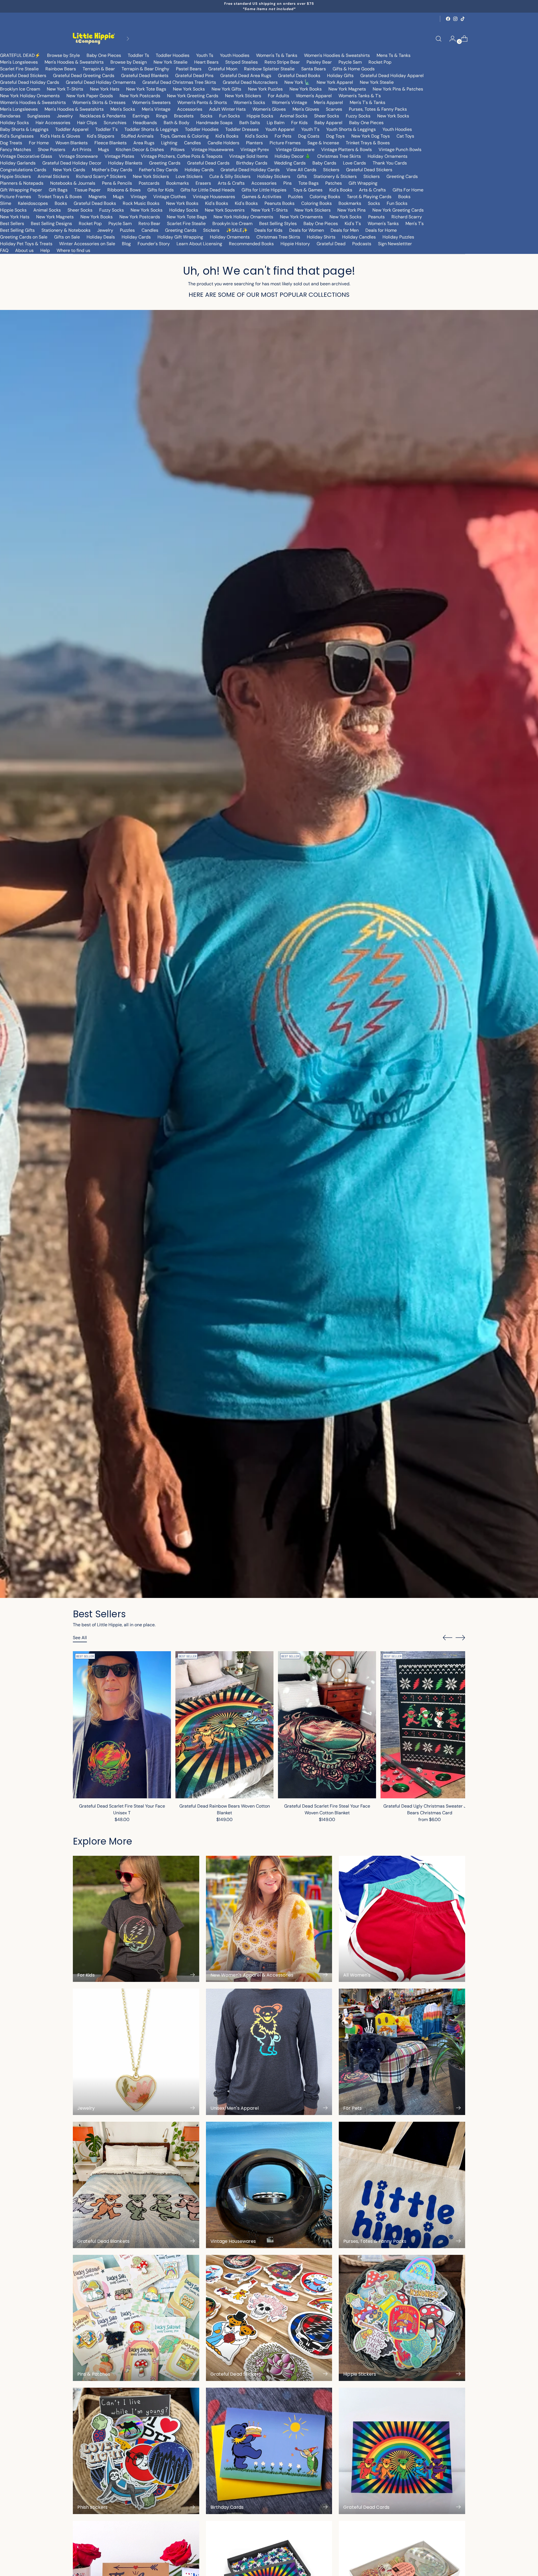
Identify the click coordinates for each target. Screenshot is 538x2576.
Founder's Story (154, 244)
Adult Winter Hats (227, 109)
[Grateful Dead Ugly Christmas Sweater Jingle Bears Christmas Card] (430, 1725)
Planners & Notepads (22, 183)
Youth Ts (205, 55)
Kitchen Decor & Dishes (140, 150)
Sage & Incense (323, 143)
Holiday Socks (14, 123)
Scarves (334, 109)
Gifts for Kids (161, 190)
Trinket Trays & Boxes (368, 143)
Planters (254, 143)
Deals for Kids (268, 230)
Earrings (141, 116)
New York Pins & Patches (398, 89)
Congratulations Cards (23, 170)
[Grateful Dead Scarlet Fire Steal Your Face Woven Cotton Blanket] (327, 1725)
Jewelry (65, 116)
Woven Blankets (72, 143)
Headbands (145, 123)
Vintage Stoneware (78, 156)
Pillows (178, 150)
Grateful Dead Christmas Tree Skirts (179, 82)
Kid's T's (353, 223)
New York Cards (69, 170)
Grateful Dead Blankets (145, 76)
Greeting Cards (165, 163)
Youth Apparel (280, 129)
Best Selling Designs (51, 223)
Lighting (169, 143)
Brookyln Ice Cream (232, 223)
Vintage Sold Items (249, 156)
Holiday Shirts (321, 237)
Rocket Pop (380, 62)
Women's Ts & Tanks (277, 55)
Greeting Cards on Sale (24, 237)
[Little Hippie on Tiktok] (463, 19)
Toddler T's (106, 129)
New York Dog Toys (371, 136)
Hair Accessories (53, 123)
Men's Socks (123, 109)
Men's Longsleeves (19, 62)
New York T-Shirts (65, 89)
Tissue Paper (87, 190)
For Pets (283, 136)
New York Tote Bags (146, 89)
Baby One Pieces (104, 55)
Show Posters (52, 150)
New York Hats (105, 89)
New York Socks (189, 89)
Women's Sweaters (151, 102)
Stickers (331, 170)
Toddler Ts (138, 55)
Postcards (149, 183)
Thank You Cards (390, 163)
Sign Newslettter (395, 244)
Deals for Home (381, 230)
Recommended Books (251, 244)
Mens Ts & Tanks (394, 55)
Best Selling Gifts (17, 230)
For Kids (299, 123)
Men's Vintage (156, 109)
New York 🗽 (297, 82)
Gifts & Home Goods (354, 69)
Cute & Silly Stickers (230, 176)
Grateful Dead (331, 244)
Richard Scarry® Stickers (101, 176)
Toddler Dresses (242, 129)
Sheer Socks (327, 116)
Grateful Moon (223, 69)
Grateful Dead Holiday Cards (30, 82)
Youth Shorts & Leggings (351, 129)
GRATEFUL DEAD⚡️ (20, 55)
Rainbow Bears (61, 69)
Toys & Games (308, 190)
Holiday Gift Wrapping (180, 237)
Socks (206, 116)
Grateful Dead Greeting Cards (84, 76)
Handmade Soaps (214, 123)
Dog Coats (309, 136)
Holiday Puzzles (398, 237)
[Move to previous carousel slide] (447, 1638)
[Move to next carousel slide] (460, 1637)
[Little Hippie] (94, 39)
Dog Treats (11, 143)
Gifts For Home (408, 190)
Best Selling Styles (278, 223)
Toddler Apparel (72, 129)
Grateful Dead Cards (208, 163)
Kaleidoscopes (33, 203)
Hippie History (295, 244)
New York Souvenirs (225, 210)
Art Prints (82, 150)
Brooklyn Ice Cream (20, 89)
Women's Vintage (289, 102)
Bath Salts (250, 123)
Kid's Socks (257, 136)
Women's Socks (249, 102)
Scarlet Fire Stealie (19, 69)
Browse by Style (63, 55)
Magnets (97, 197)
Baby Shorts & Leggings (24, 129)
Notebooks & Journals (73, 183)
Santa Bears (314, 69)
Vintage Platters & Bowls (346, 150)
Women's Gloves (269, 109)
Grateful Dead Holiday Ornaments (101, 82)
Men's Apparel (328, 102)
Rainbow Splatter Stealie (269, 69)
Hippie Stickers (15, 176)
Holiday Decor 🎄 (293, 156)
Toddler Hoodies (173, 55)
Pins (287, 183)
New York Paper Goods (90, 96)
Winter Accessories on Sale (87, 244)
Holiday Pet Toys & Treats (26, 244)
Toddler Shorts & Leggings (151, 129)
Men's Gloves (306, 109)
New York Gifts (226, 89)
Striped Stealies (242, 62)
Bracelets (184, 116)
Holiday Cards (199, 170)
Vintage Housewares (213, 150)
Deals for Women (307, 230)
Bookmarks (178, 183)
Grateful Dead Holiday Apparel (392, 76)
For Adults (279, 96)
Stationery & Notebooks (66, 230)
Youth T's (310, 129)
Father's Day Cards (158, 170)
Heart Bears (206, 62)
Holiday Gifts (340, 76)
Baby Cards (324, 163)
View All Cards (301, 170)
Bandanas (10, 116)
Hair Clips (87, 123)
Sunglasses (39, 116)
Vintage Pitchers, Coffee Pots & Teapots (182, 156)
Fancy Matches (16, 150)
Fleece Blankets (111, 143)
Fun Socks (229, 116)
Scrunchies (115, 123)
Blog (126, 244)
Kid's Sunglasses (17, 136)
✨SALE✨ (237, 230)
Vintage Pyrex (255, 150)
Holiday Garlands (18, 163)
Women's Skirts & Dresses (99, 102)
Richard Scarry (407, 217)
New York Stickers (243, 96)
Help (45, 250)
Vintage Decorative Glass (26, 156)
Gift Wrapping (363, 183)
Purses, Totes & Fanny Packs (378, 109)
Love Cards (354, 163)
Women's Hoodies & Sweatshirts (337, 55)
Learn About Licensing (199, 244)
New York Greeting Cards (193, 96)
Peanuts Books (280, 203)
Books (404, 197)
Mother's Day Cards (112, 170)
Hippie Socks (260, 116)
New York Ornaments (301, 217)
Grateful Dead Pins (194, 76)
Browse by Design (129, 62)
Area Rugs (144, 143)
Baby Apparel (328, 123)
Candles (193, 143)
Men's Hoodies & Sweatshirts (74, 62)
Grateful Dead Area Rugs (246, 76)
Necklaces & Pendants (103, 116)
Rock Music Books (141, 203)
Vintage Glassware (295, 150)
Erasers (203, 183)
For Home (39, 143)
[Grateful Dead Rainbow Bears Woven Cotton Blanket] (224, 1725)
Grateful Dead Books (299, 76)
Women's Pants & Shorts (202, 102)
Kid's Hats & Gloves (60, 136)
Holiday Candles (359, 237)
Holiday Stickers (274, 176)
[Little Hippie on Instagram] (455, 19)
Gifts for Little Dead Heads (208, 190)
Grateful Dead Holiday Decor (72, 163)
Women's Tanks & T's (360, 96)
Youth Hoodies (235, 55)
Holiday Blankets (125, 163)
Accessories (190, 109)
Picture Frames (285, 143)
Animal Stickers (53, 176)
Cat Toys (405, 136)
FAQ (4, 250)
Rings (162, 116)
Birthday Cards (252, 163)
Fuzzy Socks (358, 116)
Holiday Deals (101, 237)
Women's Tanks (383, 223)
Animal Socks (294, 116)
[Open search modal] (439, 39)
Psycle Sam (350, 62)
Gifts (302, 176)
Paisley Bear (319, 62)
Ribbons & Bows (124, 190)
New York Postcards (140, 96)
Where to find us (73, 250)
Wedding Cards (290, 163)
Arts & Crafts (231, 183)
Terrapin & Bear (99, 69)
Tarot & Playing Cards (369, 197)
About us (24, 250)
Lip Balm (276, 123)
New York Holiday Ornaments (30, 96)
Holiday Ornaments (388, 156)
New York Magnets (347, 89)
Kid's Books (227, 136)
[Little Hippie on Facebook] (448, 19)
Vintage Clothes (170, 197)
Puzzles (295, 197)
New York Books (306, 89)
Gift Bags (58, 190)
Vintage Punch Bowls (400, 150)
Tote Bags (309, 183)
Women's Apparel (314, 96)
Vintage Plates (119, 156)
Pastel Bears (189, 69)
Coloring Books (325, 197)
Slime (6, 203)
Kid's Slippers (101, 136)
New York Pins (352, 210)
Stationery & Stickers (335, 176)
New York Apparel (335, 82)
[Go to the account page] (450, 39)
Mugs (104, 150)
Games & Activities (262, 197)
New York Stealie (171, 62)
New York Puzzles (265, 89)
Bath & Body (177, 123)
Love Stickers (189, 176)
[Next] (128, 39)
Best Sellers (12, 223)
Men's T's (415, 223)
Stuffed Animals (137, 136)
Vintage (139, 197)
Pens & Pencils (117, 183)
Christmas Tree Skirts (339, 156)
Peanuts (376, 217)
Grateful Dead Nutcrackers (250, 82)
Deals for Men (345, 230)
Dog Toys (335, 136)
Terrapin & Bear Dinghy (145, 69)
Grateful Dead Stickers (23, 76)
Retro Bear (149, 223)
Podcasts (362, 244)
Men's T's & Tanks (367, 102)
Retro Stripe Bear (282, 62)
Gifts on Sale (67, 237)
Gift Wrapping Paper (21, 190)
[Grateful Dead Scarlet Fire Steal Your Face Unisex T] (122, 1725)
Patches (334, 183)
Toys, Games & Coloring (185, 136)
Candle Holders (223, 143)
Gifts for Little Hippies (264, 190)
